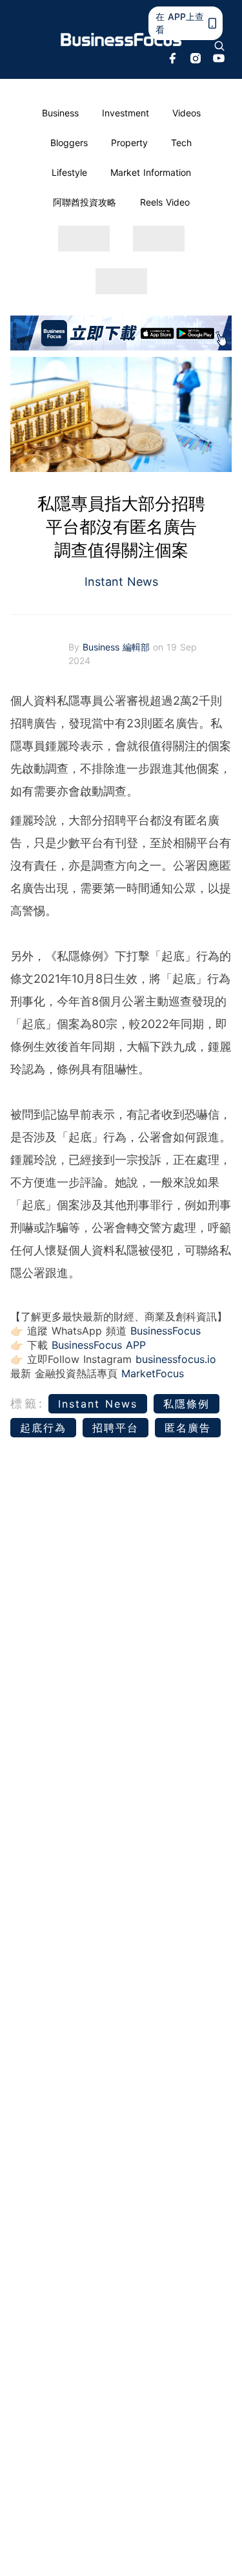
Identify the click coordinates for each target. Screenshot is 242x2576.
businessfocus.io (176, 1359)
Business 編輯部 (118, 647)
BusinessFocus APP (99, 1345)
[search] (219, 46)
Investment (126, 113)
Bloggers (69, 143)
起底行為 (43, 1428)
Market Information (151, 172)
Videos (187, 113)
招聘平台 (116, 1428)
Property (129, 143)
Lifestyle (69, 172)
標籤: (27, 1403)
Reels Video (165, 202)
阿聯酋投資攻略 (85, 202)
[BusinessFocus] (121, 40)
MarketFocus (153, 1373)
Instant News (121, 582)
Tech (181, 143)
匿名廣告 (188, 1428)
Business (60, 113)
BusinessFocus (166, 1331)
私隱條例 (187, 1404)
